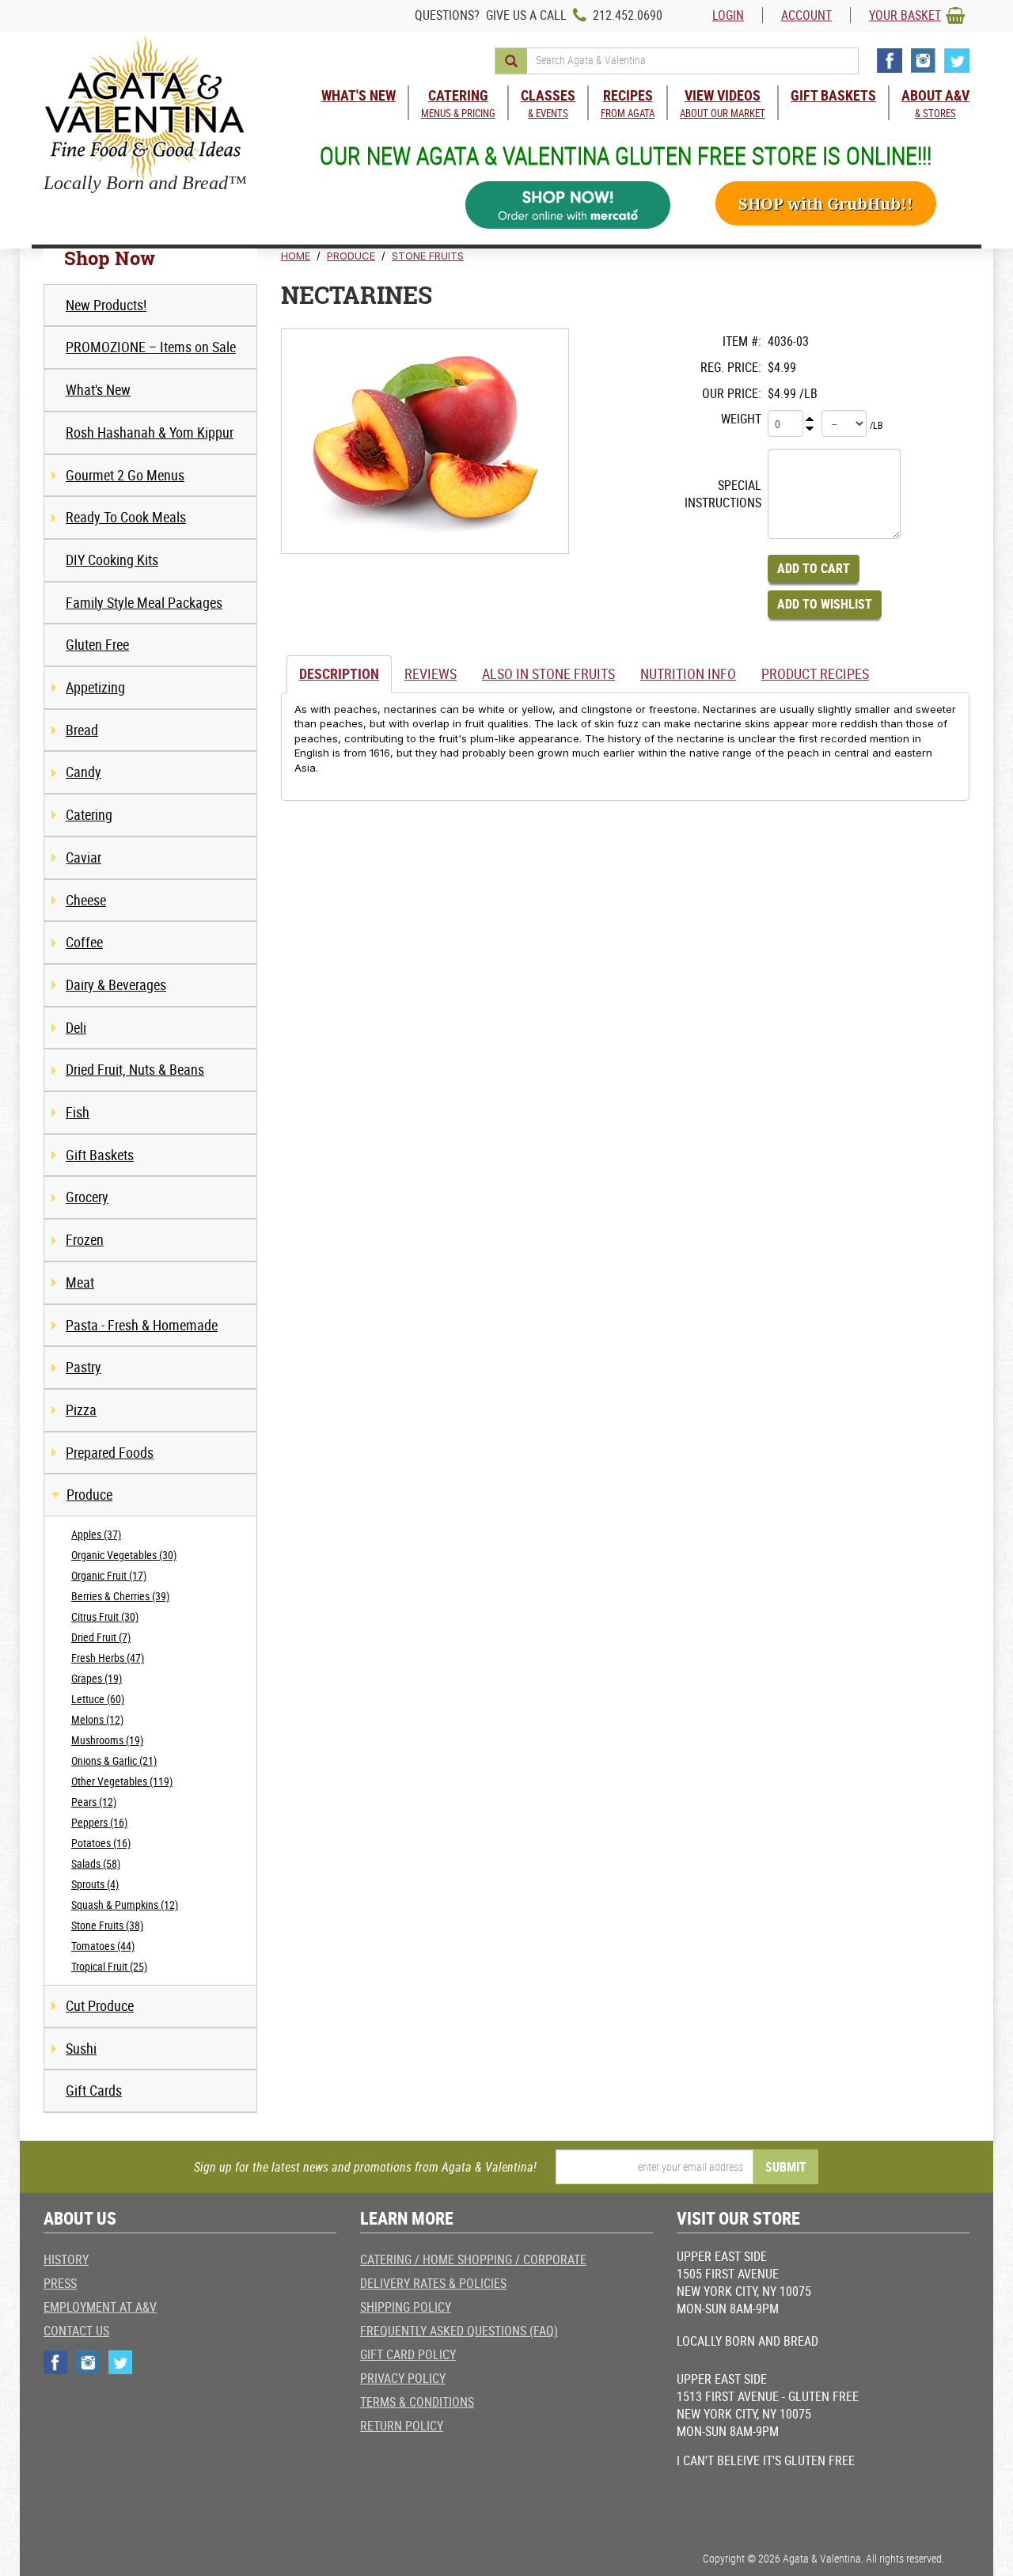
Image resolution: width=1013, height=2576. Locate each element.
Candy (83, 772)
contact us (76, 2331)
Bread (82, 730)
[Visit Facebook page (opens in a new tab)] (890, 61)
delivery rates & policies (433, 2283)
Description (339, 673)
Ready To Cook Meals (126, 517)
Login (728, 15)
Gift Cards (94, 2090)
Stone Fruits (428, 256)
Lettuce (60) (98, 1699)
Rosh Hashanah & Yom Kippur (150, 432)
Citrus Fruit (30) (105, 1616)
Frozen (85, 1239)
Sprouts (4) (95, 1884)
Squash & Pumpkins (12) (125, 1904)
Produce (89, 1494)
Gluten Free (97, 644)
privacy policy (403, 2378)
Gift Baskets (100, 1155)
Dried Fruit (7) (101, 1637)
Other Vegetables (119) (122, 1781)
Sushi (81, 2048)
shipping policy (406, 2307)
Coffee (84, 942)
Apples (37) (96, 1534)
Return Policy (402, 2426)
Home (296, 256)
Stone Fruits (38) (107, 1925)
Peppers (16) (99, 1822)
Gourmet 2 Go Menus (125, 475)
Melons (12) (97, 1719)
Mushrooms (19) (107, 1740)
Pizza (81, 1409)
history (66, 2259)
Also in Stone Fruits (548, 673)
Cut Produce (100, 2005)
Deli (76, 1027)
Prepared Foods (110, 1452)
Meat (80, 1282)
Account (806, 15)
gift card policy (408, 2354)
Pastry (83, 1367)
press (60, 2283)
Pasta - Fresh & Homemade (142, 1325)
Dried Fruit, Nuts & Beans (135, 1069)
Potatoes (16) (101, 1843)
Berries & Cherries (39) (120, 1596)
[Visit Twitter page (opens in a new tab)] (957, 61)
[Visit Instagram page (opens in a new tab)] (923, 61)
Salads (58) (96, 1863)
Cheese (86, 900)
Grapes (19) (97, 1678)
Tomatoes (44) (103, 1946)
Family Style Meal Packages (144, 602)
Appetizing (95, 687)
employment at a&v (100, 2307)
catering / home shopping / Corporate (473, 2259)
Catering (89, 814)
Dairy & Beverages (116, 984)
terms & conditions (417, 2402)
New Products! (106, 305)
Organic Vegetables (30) (124, 1555)
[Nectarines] (425, 441)
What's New (98, 389)
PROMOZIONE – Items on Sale (151, 347)
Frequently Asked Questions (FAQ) (459, 2331)
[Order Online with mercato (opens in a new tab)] (568, 205)
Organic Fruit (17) (109, 1575)
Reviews (431, 673)
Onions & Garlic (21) (114, 1760)
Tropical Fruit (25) (109, 1966)
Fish (78, 1112)
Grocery (87, 1197)
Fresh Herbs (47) (108, 1658)
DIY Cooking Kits (112, 560)
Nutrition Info (688, 673)
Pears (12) (94, 1802)
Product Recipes (815, 673)
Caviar (83, 857)
